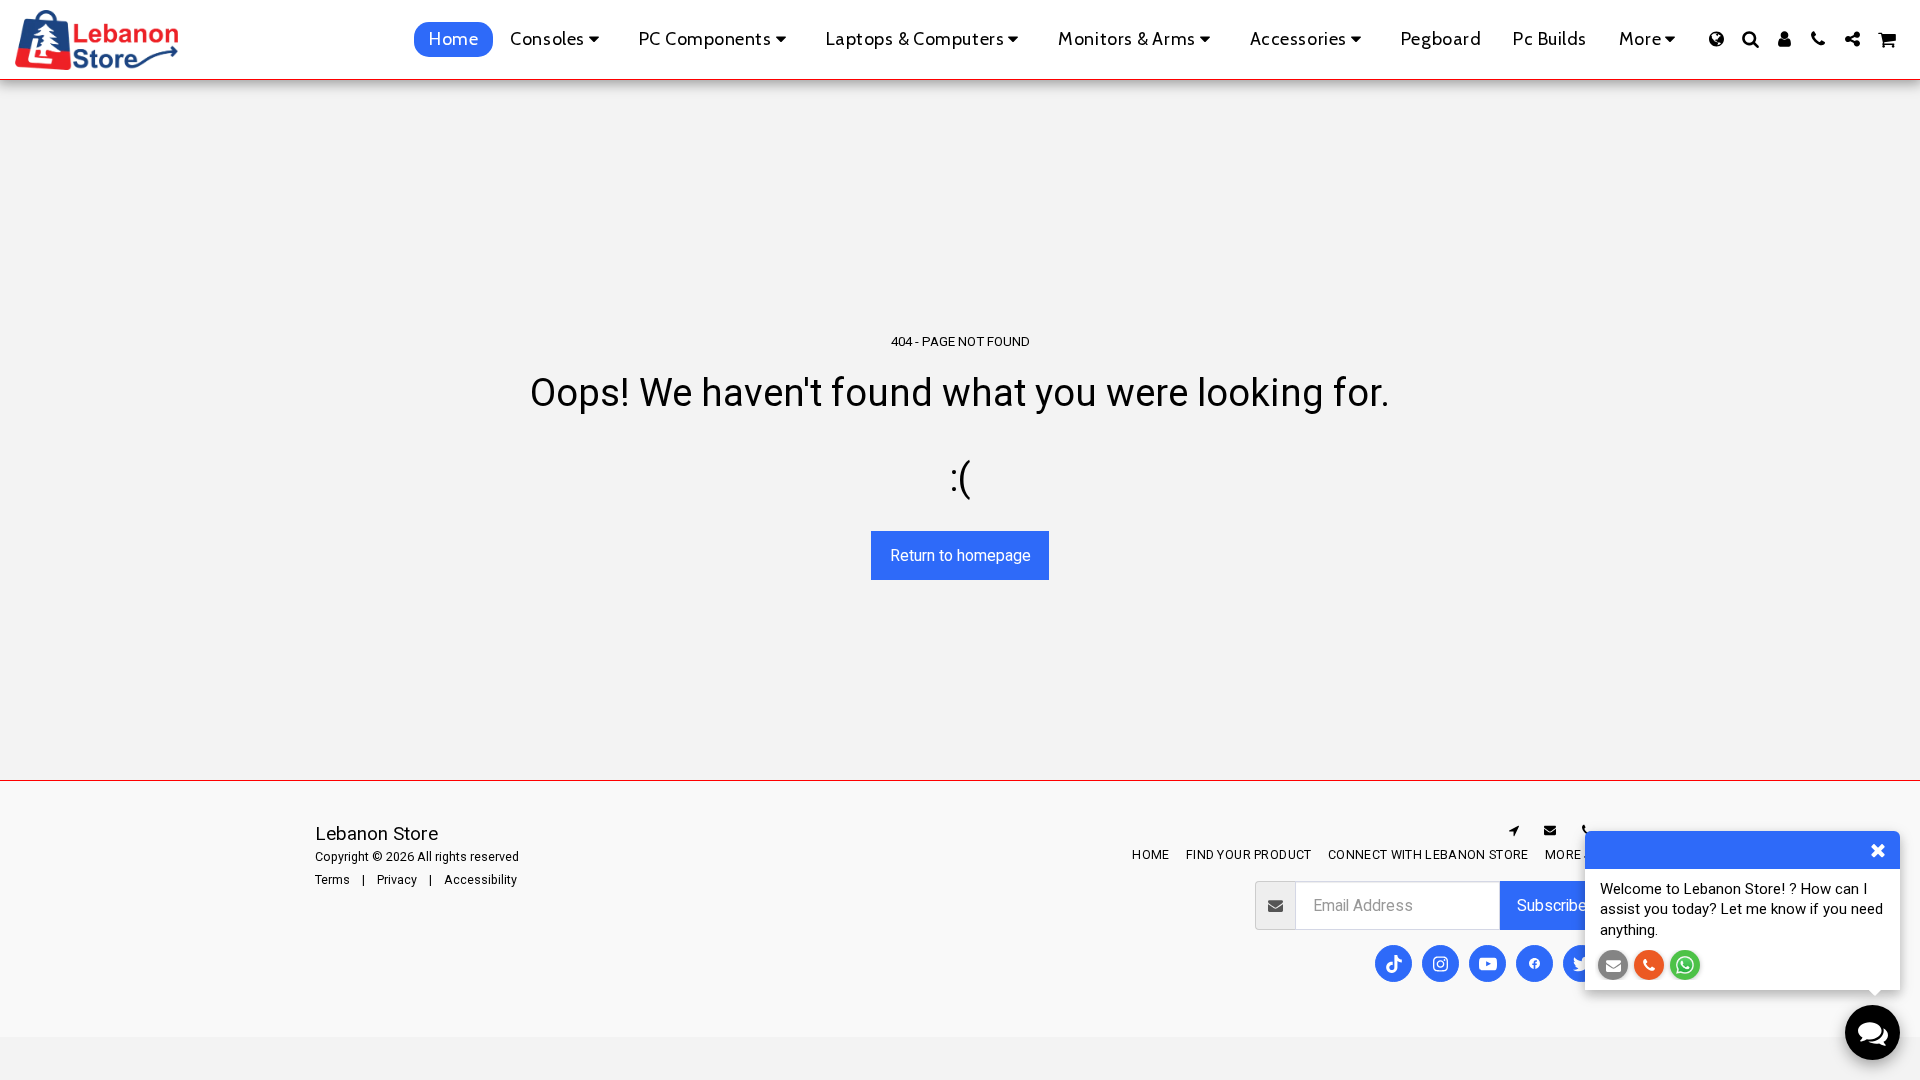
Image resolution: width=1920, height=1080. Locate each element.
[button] (1750, 39)
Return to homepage (960, 555)
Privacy (397, 879)
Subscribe (1552, 905)
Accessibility (480, 879)
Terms (332, 879)
